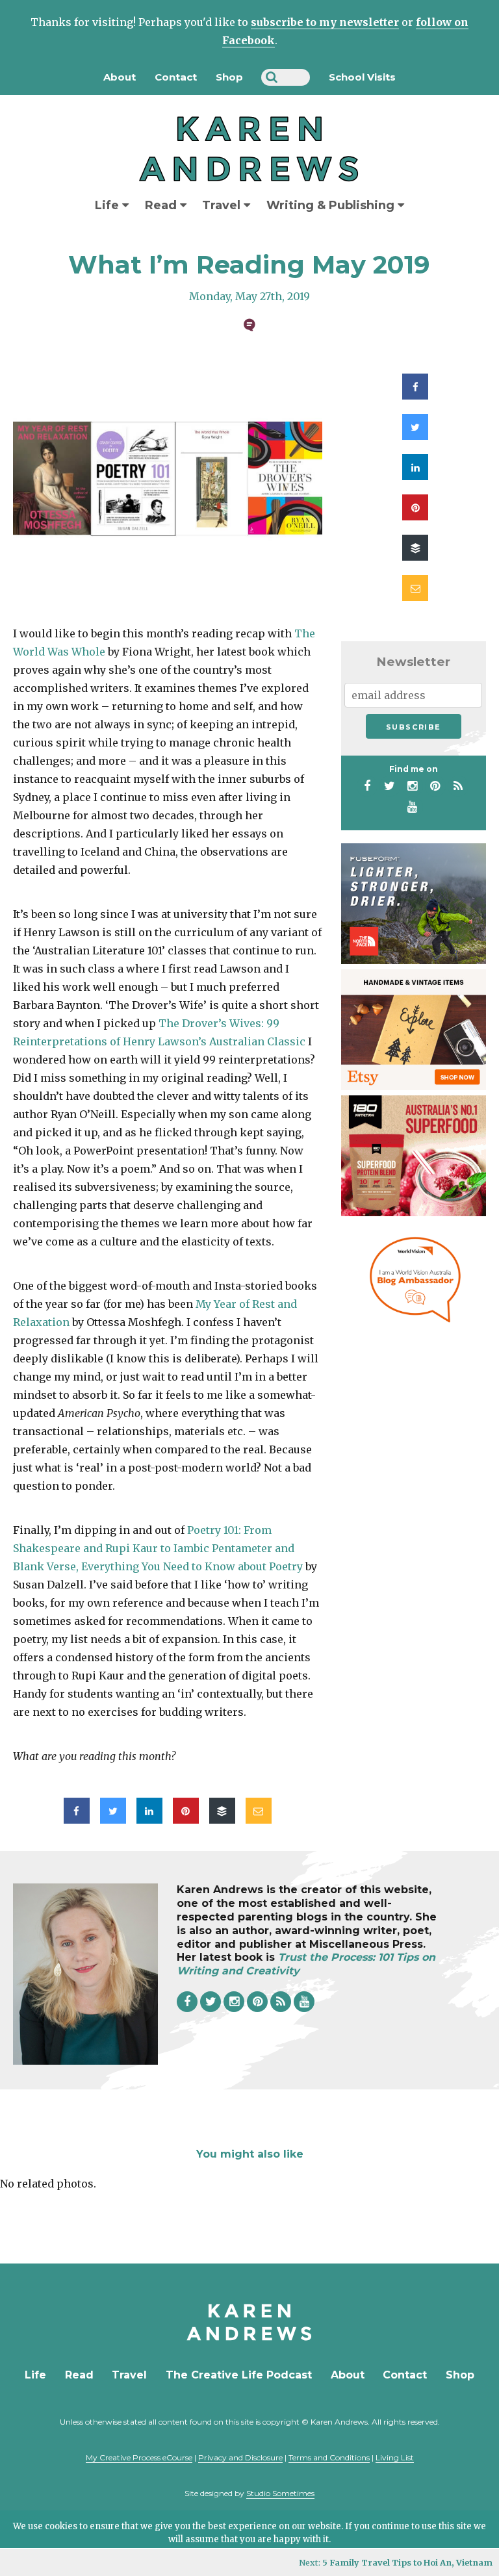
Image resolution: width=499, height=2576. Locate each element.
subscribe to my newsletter (325, 22)
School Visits (362, 77)
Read (162, 205)
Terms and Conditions (329, 2457)
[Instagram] (413, 786)
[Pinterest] (435, 786)
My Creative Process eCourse (139, 2457)
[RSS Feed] (458, 786)
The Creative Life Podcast (239, 2375)
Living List (395, 2457)
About (120, 77)
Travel (223, 205)
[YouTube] (413, 807)
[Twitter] (390, 786)
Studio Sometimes (280, 2493)
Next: (396, 2562)
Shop (229, 77)
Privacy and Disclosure (240, 2457)
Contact (176, 77)
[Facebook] (367, 786)
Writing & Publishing (332, 205)
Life (109, 205)
